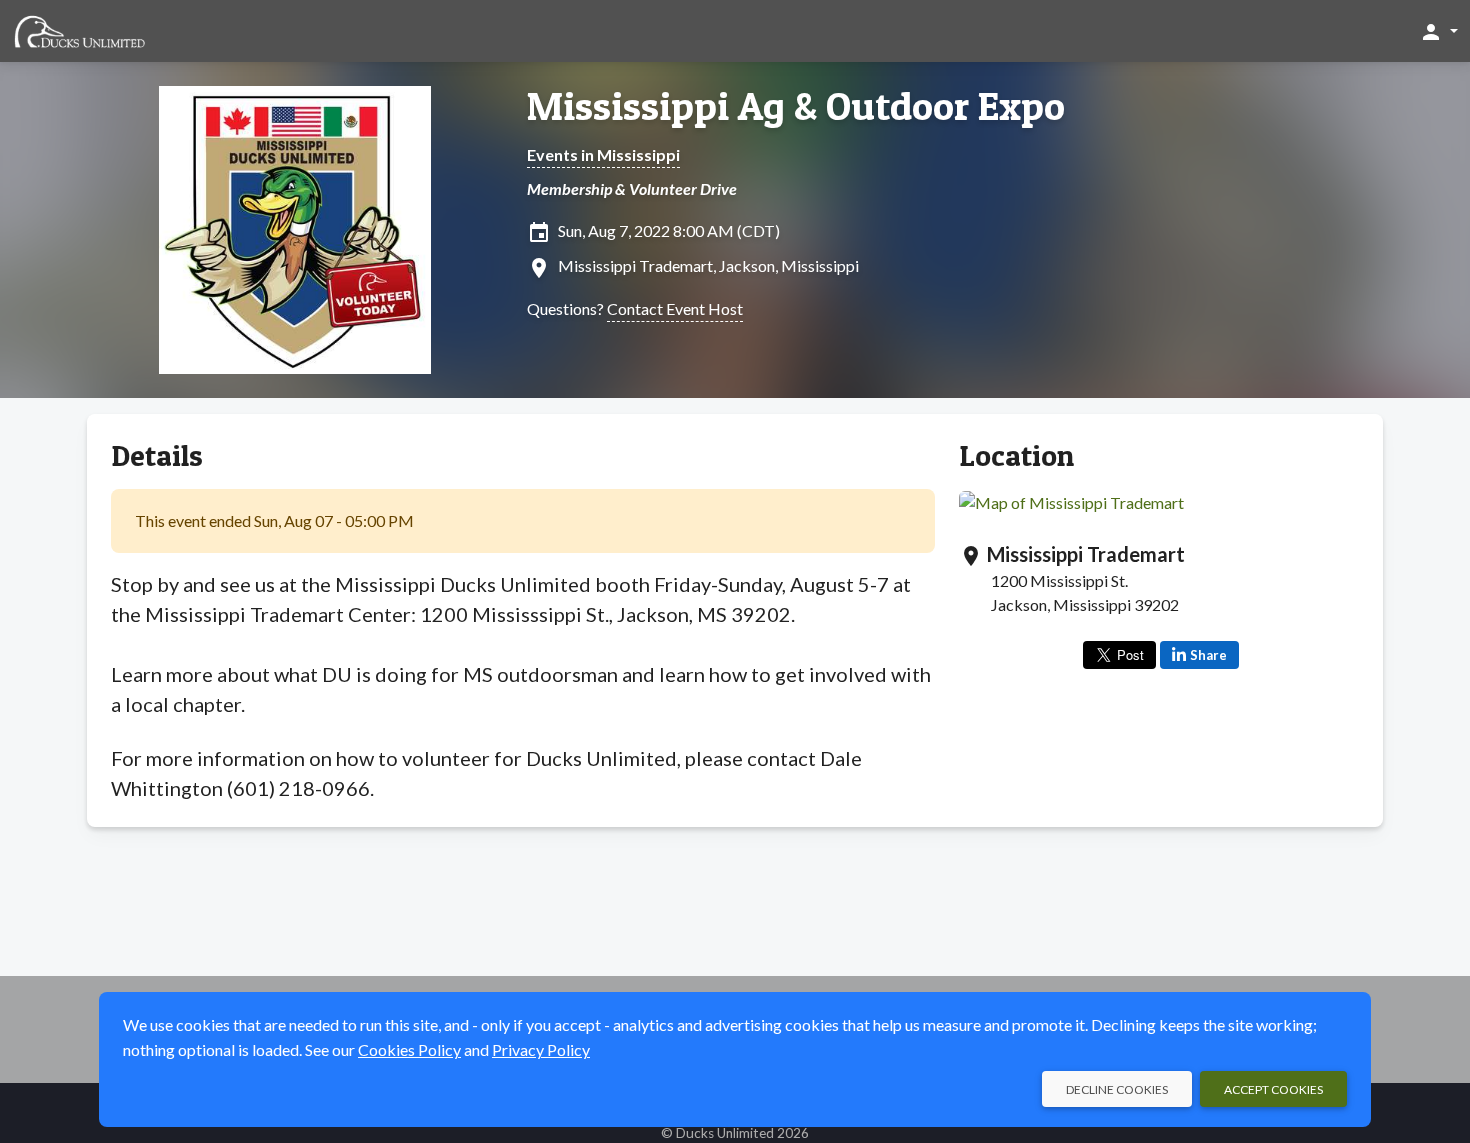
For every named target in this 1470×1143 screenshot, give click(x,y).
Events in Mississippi (603, 154)
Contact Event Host (675, 308)
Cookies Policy (409, 1049)
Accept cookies (1273, 1089)
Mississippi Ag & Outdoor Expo (796, 106)
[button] (1438, 31)
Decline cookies (1117, 1089)
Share (1208, 655)
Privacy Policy (541, 1049)
